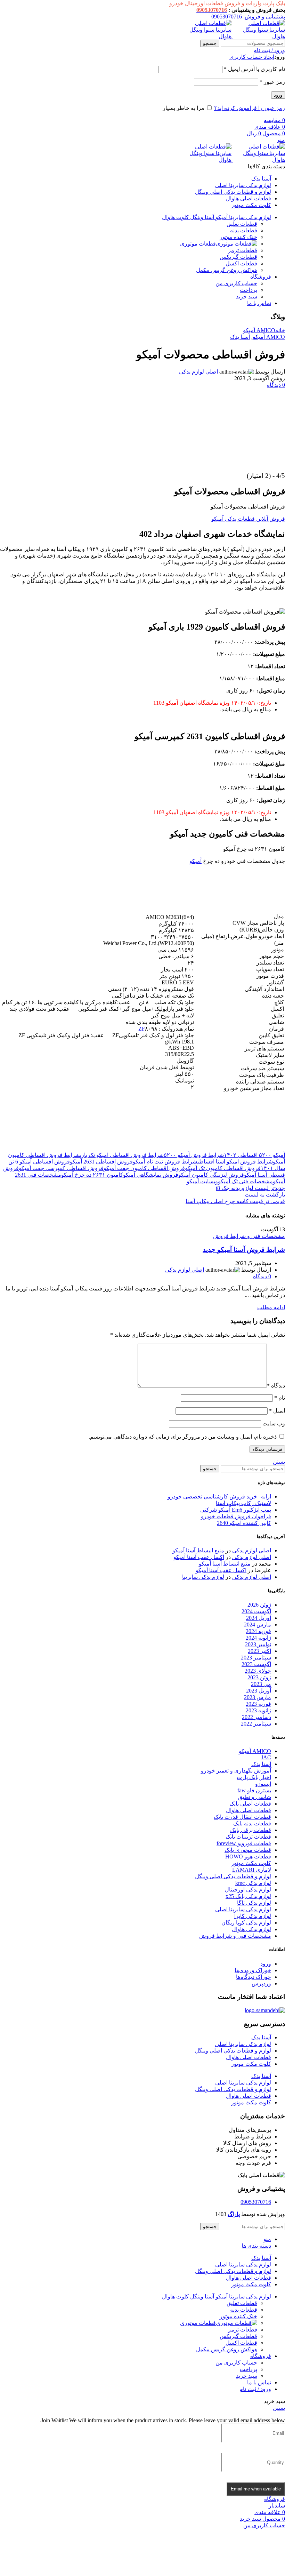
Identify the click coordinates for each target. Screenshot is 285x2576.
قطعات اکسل (241, 263)
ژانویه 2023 (258, 1710)
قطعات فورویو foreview (244, 1843)
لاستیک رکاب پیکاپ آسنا (243, 1503)
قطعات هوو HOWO (248, 1857)
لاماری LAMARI (252, 1870)
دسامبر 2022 (256, 1717)
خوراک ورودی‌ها (253, 1970)
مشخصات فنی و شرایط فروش (249, 1236)
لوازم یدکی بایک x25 (248, 1896)
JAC (266, 1757)
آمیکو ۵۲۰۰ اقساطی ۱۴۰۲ (254, 1155)
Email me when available (256, 2489)
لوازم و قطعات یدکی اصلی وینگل (233, 1876)
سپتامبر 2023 (256, 1658)
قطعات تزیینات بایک (248, 1837)
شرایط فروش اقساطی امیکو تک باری (122, 1155)
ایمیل (277, 1411)
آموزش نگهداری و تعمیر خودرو (236, 1771)
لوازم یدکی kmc (253, 1883)
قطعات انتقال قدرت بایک (242, 1817)
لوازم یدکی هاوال (251, 1929)
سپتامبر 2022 (256, 1724)
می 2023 (261, 1684)
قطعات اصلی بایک (250, 1804)
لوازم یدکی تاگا (254, 1903)
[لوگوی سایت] (258, 36)
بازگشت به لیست (265, 1195)
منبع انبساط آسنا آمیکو (198, 1550)
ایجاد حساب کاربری (252, 57)
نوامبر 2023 (258, 1644)
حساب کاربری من (236, 283)
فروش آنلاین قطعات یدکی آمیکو (248, 519)
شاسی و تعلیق (255, 1797)
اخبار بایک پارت (254, 1777)
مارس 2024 (258, 1625)
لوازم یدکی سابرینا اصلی (243, 1909)
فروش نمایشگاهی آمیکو (151, 1175)
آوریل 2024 (259, 1618)
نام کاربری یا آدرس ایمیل (254, 69)
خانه (280, 330)
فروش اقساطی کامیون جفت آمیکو (144, 1168)
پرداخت (249, 290)
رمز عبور (272, 82)
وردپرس (261, 1983)
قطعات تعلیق (242, 224)
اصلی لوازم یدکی (198, 372)
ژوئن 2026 (259, 1605)
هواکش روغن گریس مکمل (227, 270)
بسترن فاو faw (254, 1790)
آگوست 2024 (256, 1611)
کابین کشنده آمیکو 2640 (244, 1523)
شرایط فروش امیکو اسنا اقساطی (235, 1162)
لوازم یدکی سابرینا (203, 1577)
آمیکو (196, 861)
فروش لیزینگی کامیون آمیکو (211, 1175)
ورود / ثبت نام (255, 2389)
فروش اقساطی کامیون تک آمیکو (223, 1168)
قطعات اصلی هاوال (249, 1810)
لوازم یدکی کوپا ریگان (246, 1923)
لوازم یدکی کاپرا (253, 1916)
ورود (278, 95)
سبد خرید (247, 297)
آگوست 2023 (256, 1664)
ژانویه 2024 (258, 1638)
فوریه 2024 (258, 1631)
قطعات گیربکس (238, 257)
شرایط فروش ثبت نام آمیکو (165, 1162)
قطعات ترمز (243, 250)
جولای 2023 (258, 1671)
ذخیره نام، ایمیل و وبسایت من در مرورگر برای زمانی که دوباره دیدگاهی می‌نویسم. (183, 1437)
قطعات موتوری (198, 244)
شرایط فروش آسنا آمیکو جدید (244, 1250)
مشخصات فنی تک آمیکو (245, 1181)
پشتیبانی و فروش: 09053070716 (248, 17)
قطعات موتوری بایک (248, 1850)
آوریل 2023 (259, 1691)
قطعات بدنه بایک (252, 1823)
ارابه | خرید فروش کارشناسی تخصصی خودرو (219, 1497)
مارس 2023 (258, 1697)
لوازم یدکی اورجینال (248, 1890)
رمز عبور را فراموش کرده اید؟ (250, 108)
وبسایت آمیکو (202, 1181)
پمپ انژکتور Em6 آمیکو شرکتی (236, 1510)
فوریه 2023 (258, 1704)
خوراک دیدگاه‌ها (254, 1977)
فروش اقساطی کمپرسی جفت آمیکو (61, 1168)
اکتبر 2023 (259, 1651)
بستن (279, 1462)
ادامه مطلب (271, 1307)
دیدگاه (276, 1386)
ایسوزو (263, 1784)
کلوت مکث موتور (251, 1863)
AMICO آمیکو (259, 330)
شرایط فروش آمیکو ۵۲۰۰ (194, 1155)
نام (280, 1398)
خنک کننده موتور (238, 237)
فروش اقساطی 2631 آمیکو (101, 1162)
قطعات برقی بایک (251, 1830)
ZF (142, 1029)
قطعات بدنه (244, 230)
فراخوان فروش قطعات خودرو (236, 1516)
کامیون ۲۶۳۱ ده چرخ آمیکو (92, 1175)
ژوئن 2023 (259, 1677)
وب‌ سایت (274, 1423)
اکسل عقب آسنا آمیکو (199, 1557)
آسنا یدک (240, 337)
